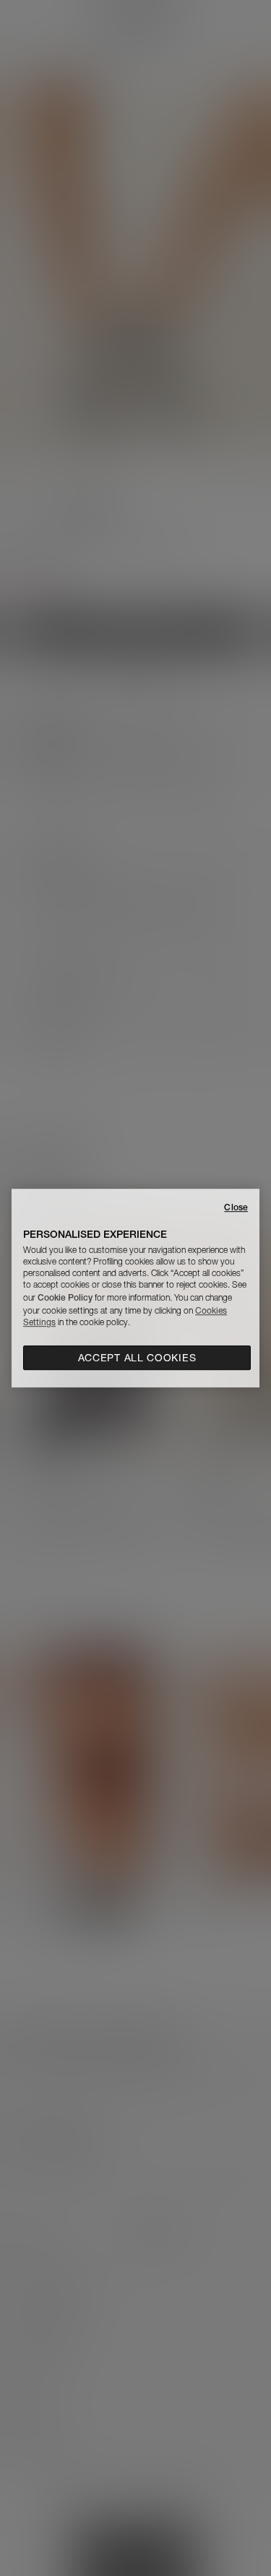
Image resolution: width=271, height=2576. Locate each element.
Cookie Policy (65, 1297)
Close (236, 1207)
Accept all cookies (137, 1358)
